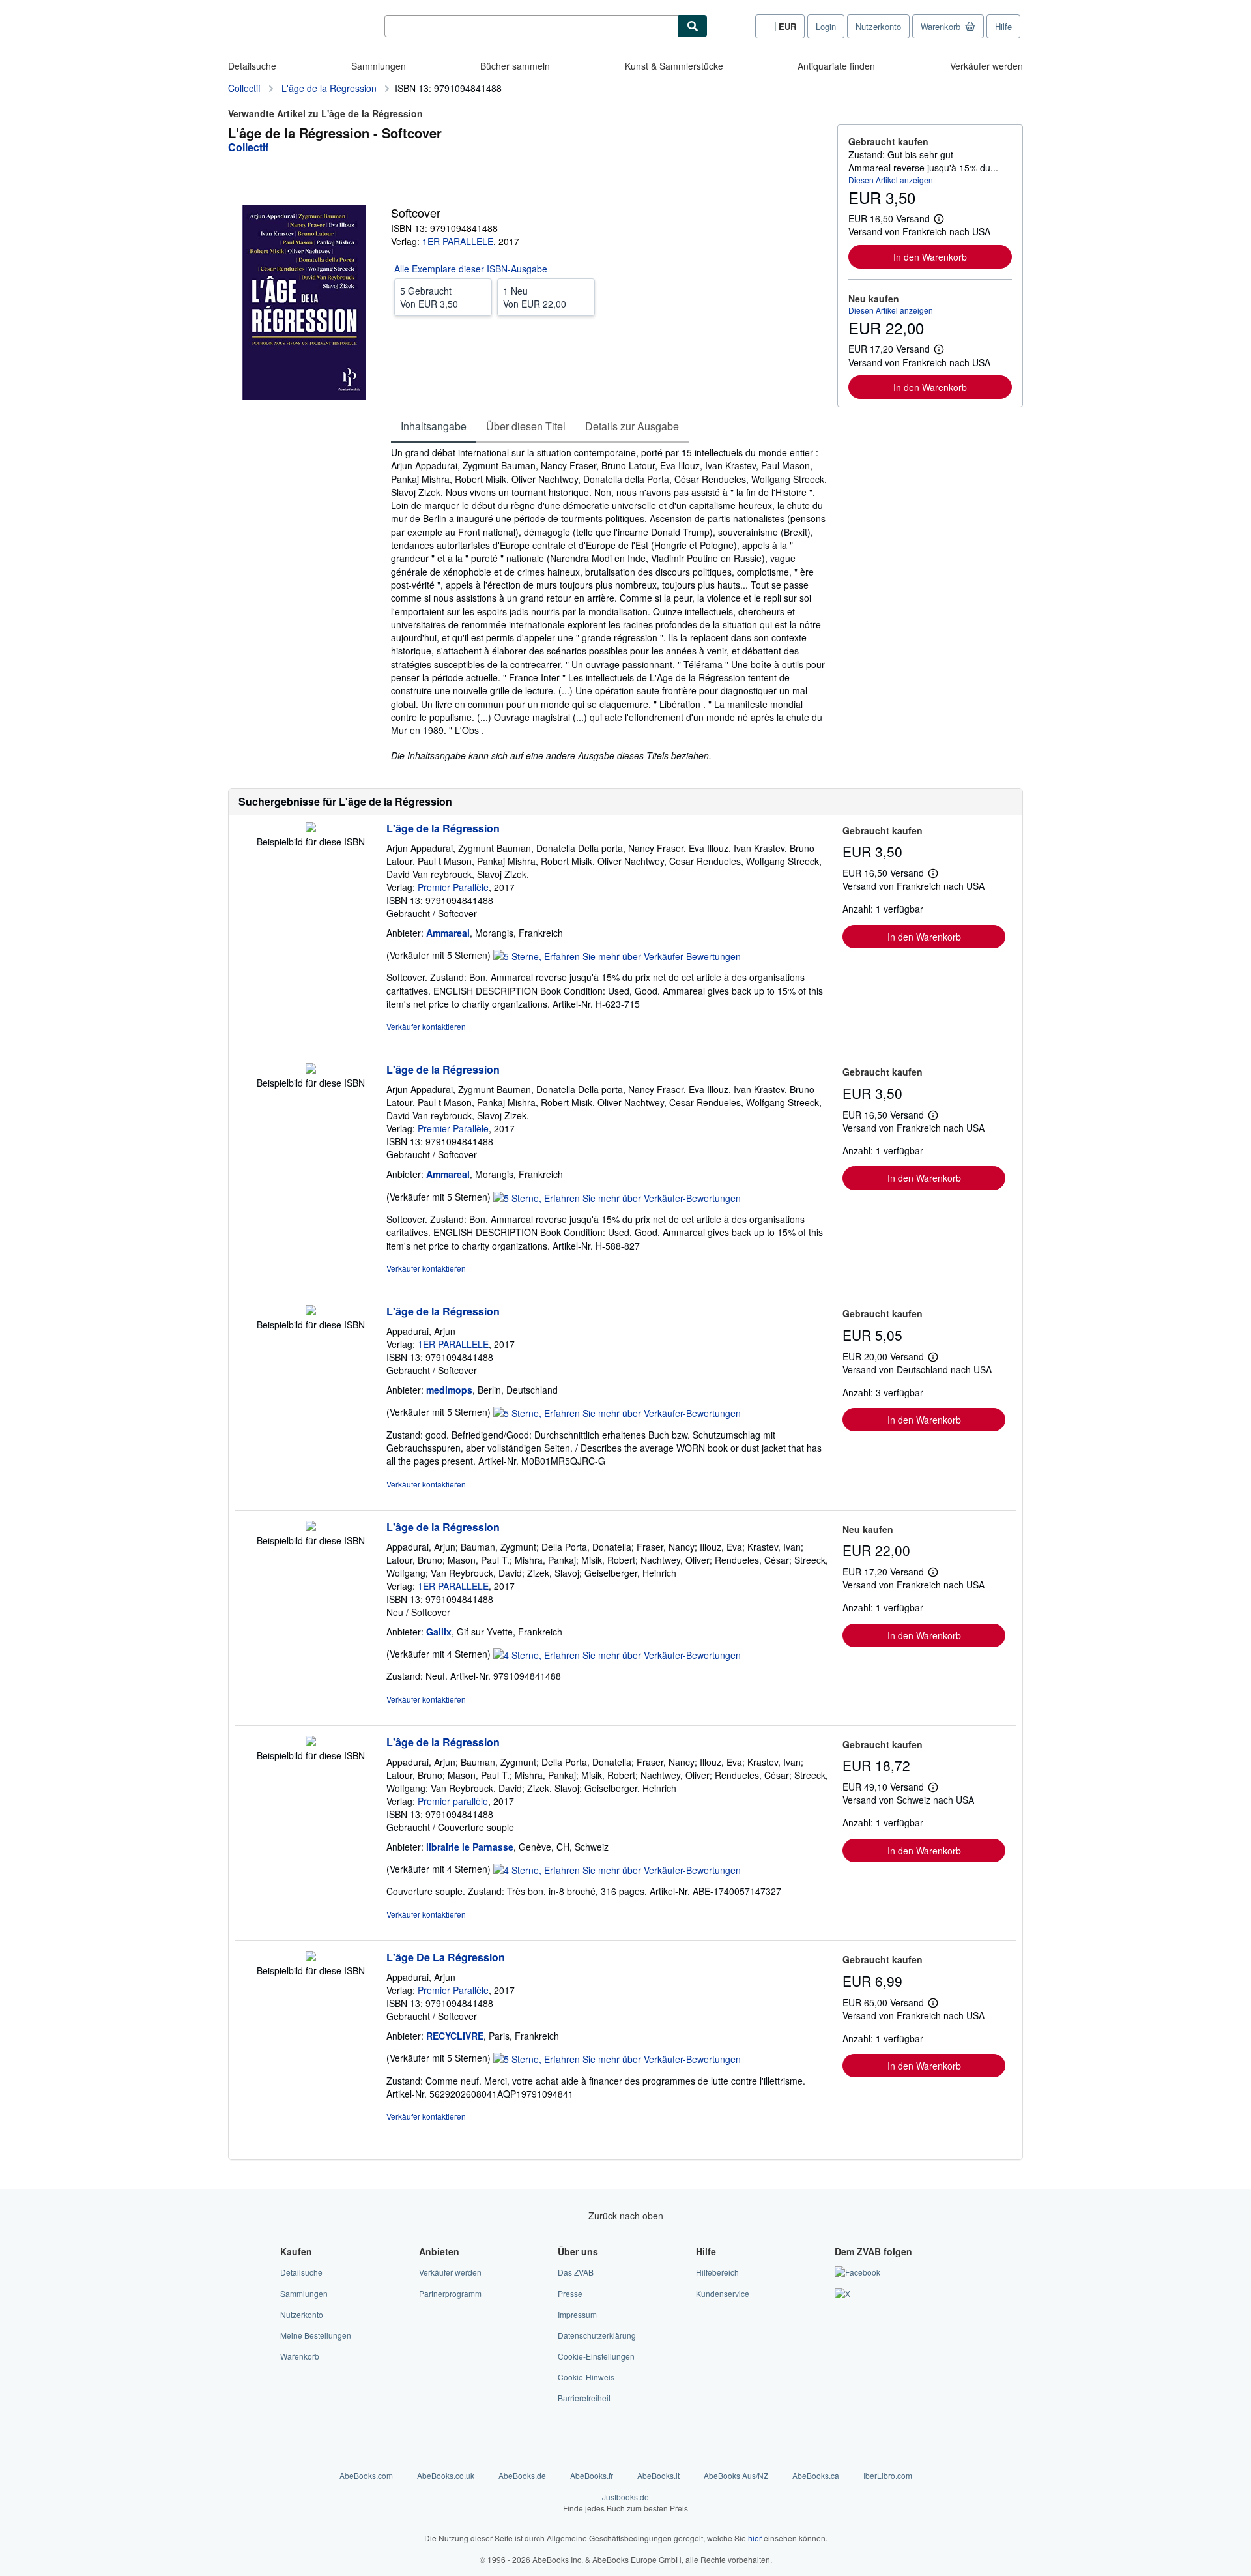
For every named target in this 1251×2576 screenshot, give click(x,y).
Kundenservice (723, 2293)
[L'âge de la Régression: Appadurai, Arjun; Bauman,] (311, 1527)
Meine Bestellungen (316, 2335)
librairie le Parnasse (470, 1847)
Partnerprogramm (450, 2293)
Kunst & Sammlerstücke (674, 66)
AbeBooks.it (658, 2475)
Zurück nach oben (626, 2216)
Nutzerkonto (878, 26)
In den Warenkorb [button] (930, 257)
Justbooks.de (625, 2502)
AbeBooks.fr (592, 2475)
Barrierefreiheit (584, 2398)
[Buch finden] (693, 26)
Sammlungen (379, 66)
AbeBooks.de (522, 2475)
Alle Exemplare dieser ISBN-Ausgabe (471, 269)
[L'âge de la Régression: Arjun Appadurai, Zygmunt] (311, 828)
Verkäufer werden (986, 66)
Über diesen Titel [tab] (526, 426)
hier (755, 2538)
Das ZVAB (576, 2272)
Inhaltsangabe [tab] (434, 426)
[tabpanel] (609, 604)
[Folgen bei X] (842, 2293)
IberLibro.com (888, 2475)
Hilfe (1003, 26)
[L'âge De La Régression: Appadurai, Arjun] (311, 1957)
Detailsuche (252, 66)
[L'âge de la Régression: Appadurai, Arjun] (311, 1311)
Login (826, 26)
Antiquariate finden (836, 66)
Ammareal (448, 933)
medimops (449, 1390)
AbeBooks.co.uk (446, 2475)
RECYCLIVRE (455, 2036)
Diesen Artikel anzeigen (891, 180)
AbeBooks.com (366, 2475)
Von (429, 297)
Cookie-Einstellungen (596, 2356)
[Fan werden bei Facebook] (857, 2272)
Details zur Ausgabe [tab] (632, 426)
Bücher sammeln (515, 66)
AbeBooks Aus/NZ (736, 2475)
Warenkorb (300, 2356)
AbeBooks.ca (816, 2475)
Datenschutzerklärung (597, 2335)
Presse (570, 2293)
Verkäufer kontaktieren (426, 1026)
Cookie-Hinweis (586, 2377)
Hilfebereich (717, 2272)
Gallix (439, 1632)
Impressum (577, 2314)
